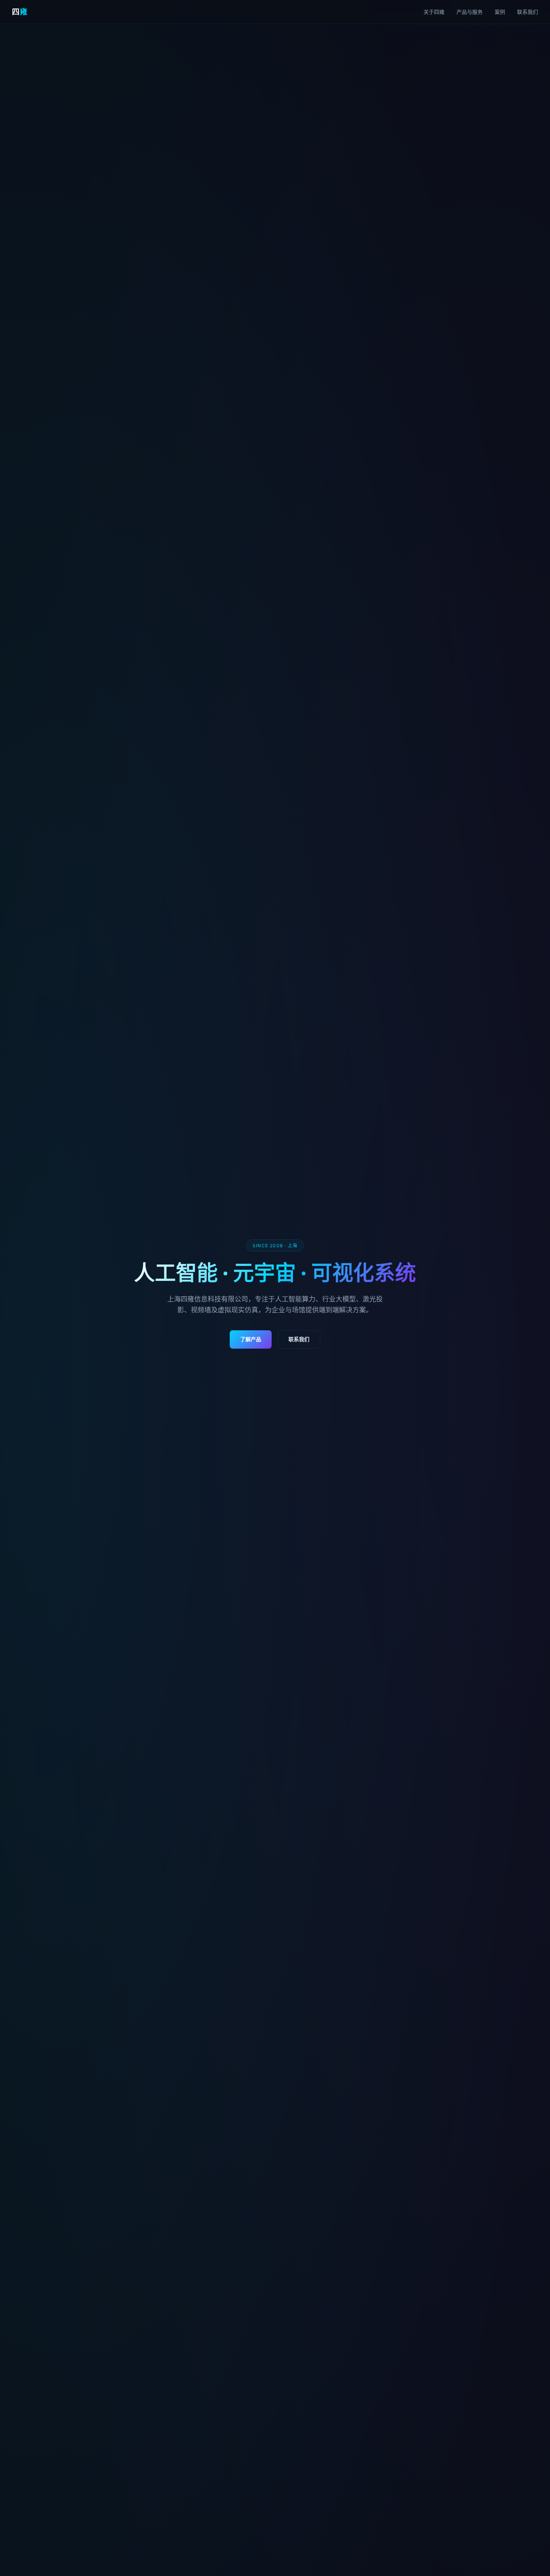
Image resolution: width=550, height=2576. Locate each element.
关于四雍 (434, 12)
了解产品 (251, 1339)
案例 (500, 12)
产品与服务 (470, 12)
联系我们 (528, 12)
